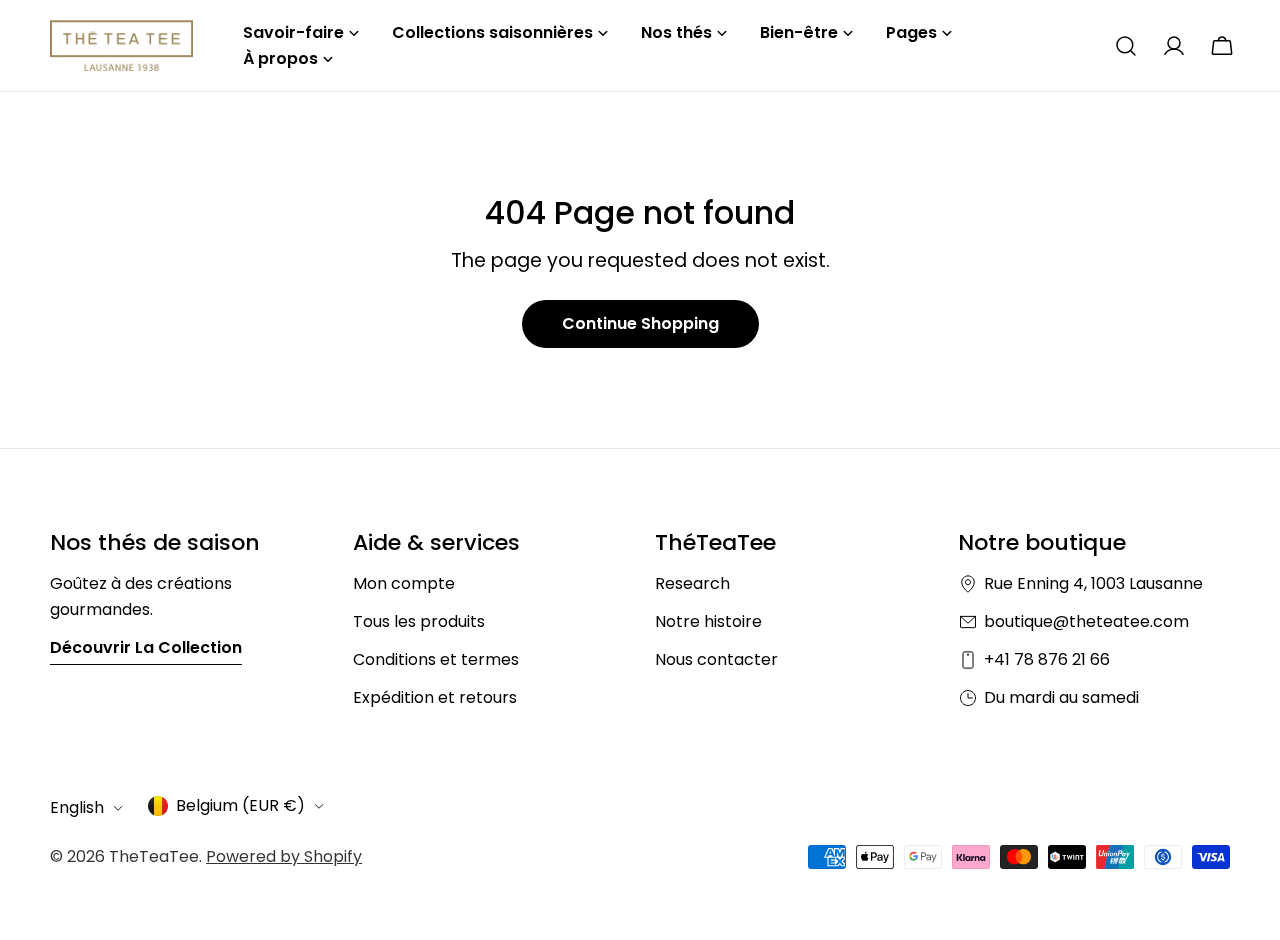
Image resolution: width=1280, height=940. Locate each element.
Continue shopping (640, 323)
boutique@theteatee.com (1086, 621)
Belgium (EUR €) (240, 805)
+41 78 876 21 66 (1047, 659)
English (77, 807)
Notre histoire (708, 621)
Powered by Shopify (284, 856)
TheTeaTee (154, 856)
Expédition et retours (435, 697)
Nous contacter (716, 659)
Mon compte (404, 583)
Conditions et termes (436, 659)
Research (692, 583)
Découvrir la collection (146, 647)
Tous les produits (419, 621)
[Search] (1126, 46)
